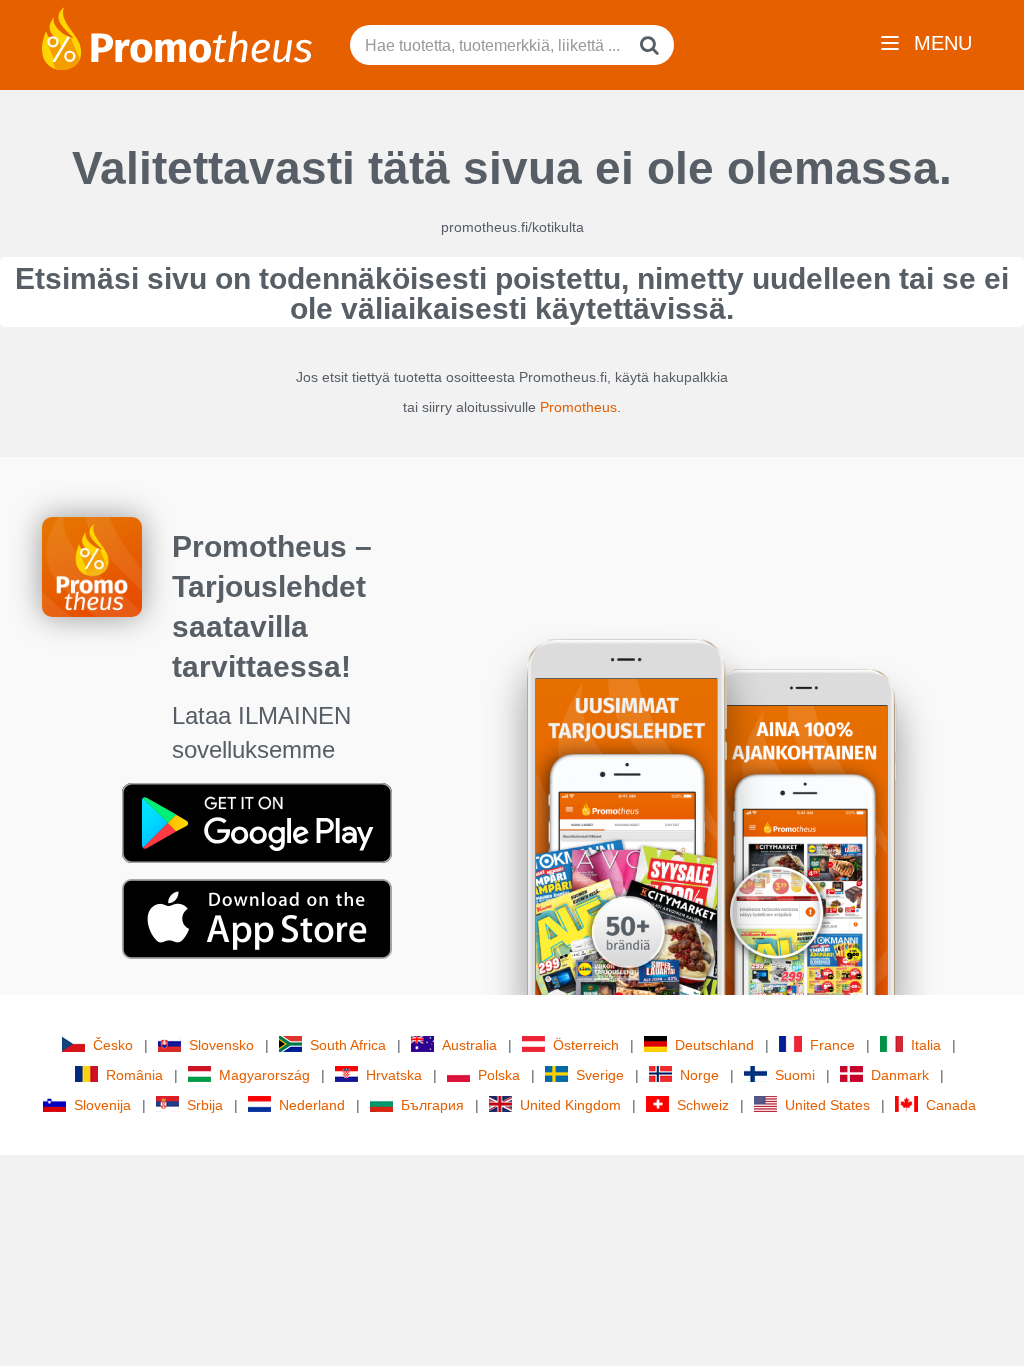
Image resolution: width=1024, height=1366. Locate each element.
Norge (699, 1075)
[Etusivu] (177, 37)
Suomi (795, 1075)
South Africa (348, 1045)
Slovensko (221, 1045)
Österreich (586, 1045)
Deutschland (714, 1045)
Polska (499, 1075)
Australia (469, 1045)
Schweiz (703, 1105)
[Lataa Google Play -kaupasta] (257, 822)
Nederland (312, 1105)
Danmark (900, 1075)
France (832, 1045)
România (134, 1075)
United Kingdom (570, 1105)
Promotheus (578, 407)
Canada (951, 1105)
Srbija (205, 1105)
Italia (926, 1045)
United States (827, 1105)
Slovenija (102, 1105)
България (432, 1105)
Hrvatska (394, 1075)
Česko (113, 1045)
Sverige (600, 1075)
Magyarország (264, 1075)
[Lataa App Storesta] (257, 918)
